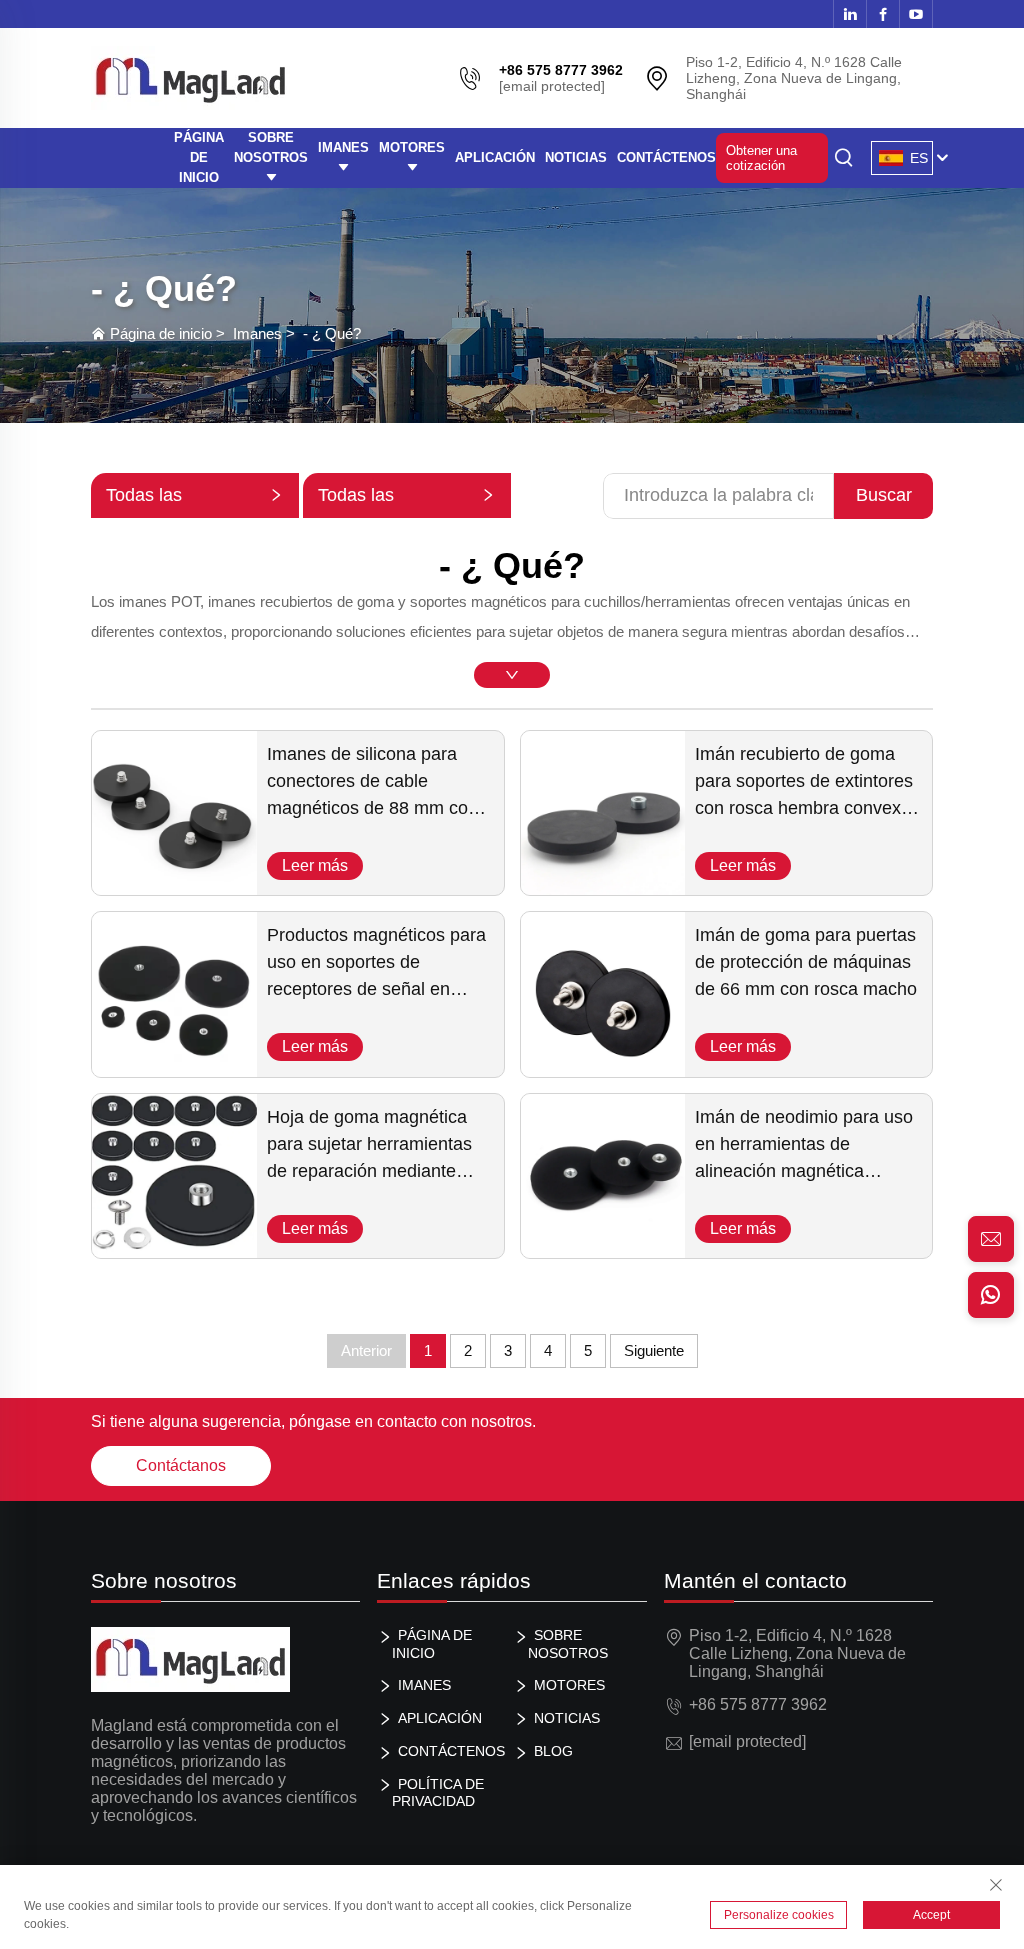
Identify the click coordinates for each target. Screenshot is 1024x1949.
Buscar (884, 495)
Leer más (315, 865)
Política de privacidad (438, 1792)
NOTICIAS (576, 157)
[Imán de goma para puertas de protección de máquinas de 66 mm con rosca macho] (603, 1067)
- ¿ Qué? (332, 333)
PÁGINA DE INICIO (199, 157)
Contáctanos (181, 1465)
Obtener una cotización (761, 158)
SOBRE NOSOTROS (271, 147)
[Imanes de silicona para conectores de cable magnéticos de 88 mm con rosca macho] (174, 885)
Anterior (366, 1350)
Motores (412, 147)
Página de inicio (161, 333)
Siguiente (654, 1350)
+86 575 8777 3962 (758, 1704)
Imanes (343, 147)
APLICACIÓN (495, 157)
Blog (553, 1751)
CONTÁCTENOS (666, 157)
